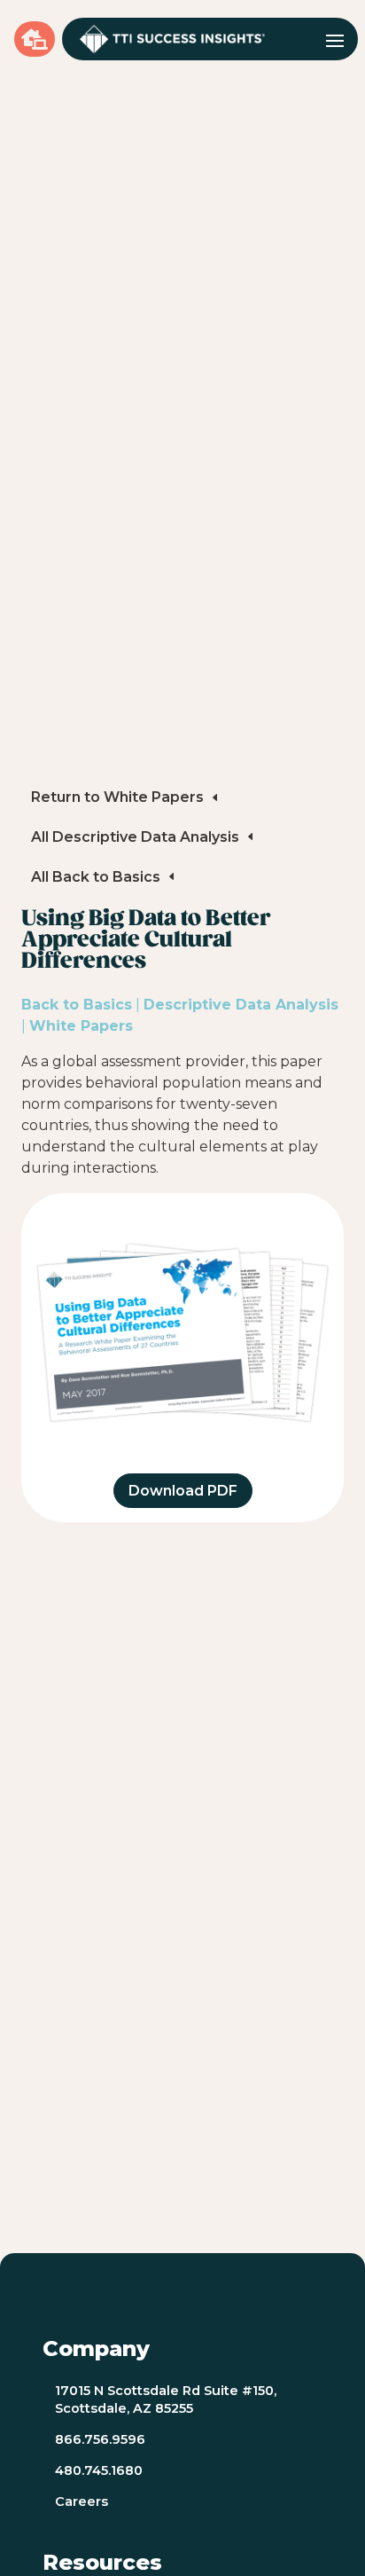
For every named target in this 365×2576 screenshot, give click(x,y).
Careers (82, 2501)
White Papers (81, 1026)
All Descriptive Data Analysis (135, 837)
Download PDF (183, 1491)
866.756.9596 (100, 2439)
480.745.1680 (99, 2470)
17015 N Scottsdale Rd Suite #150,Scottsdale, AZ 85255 (166, 2399)
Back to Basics (77, 1005)
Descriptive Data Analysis (241, 1005)
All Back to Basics (96, 877)
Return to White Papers (117, 797)
